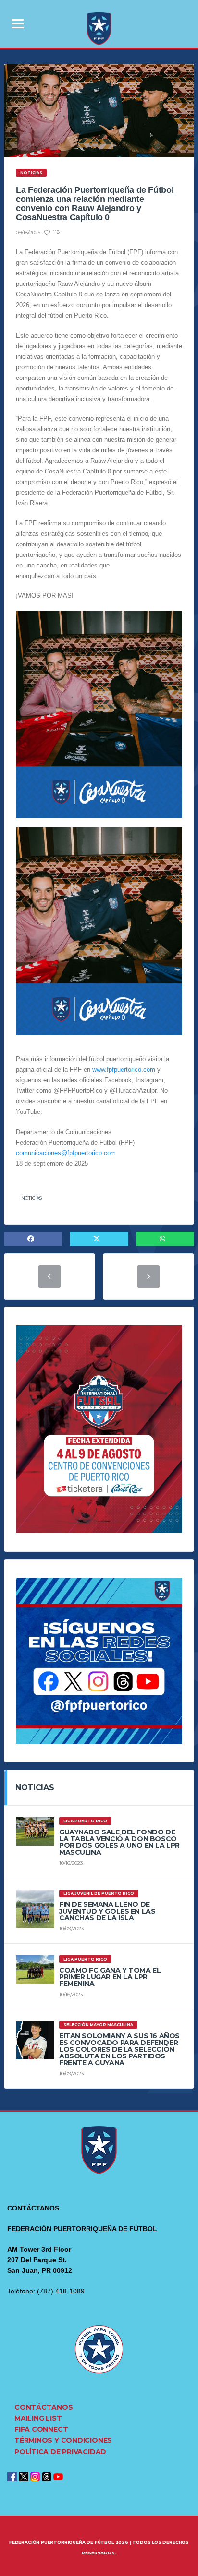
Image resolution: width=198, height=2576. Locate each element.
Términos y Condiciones (63, 2440)
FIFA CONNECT (41, 2429)
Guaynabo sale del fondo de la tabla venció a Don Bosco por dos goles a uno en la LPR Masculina (119, 1842)
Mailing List (38, 2418)
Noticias (31, 1198)
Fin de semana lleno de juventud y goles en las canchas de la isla (107, 1911)
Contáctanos (44, 2407)
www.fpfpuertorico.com (124, 1069)
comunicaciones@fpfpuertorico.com (66, 1153)
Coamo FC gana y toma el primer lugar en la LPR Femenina (110, 1977)
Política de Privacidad (60, 2452)
